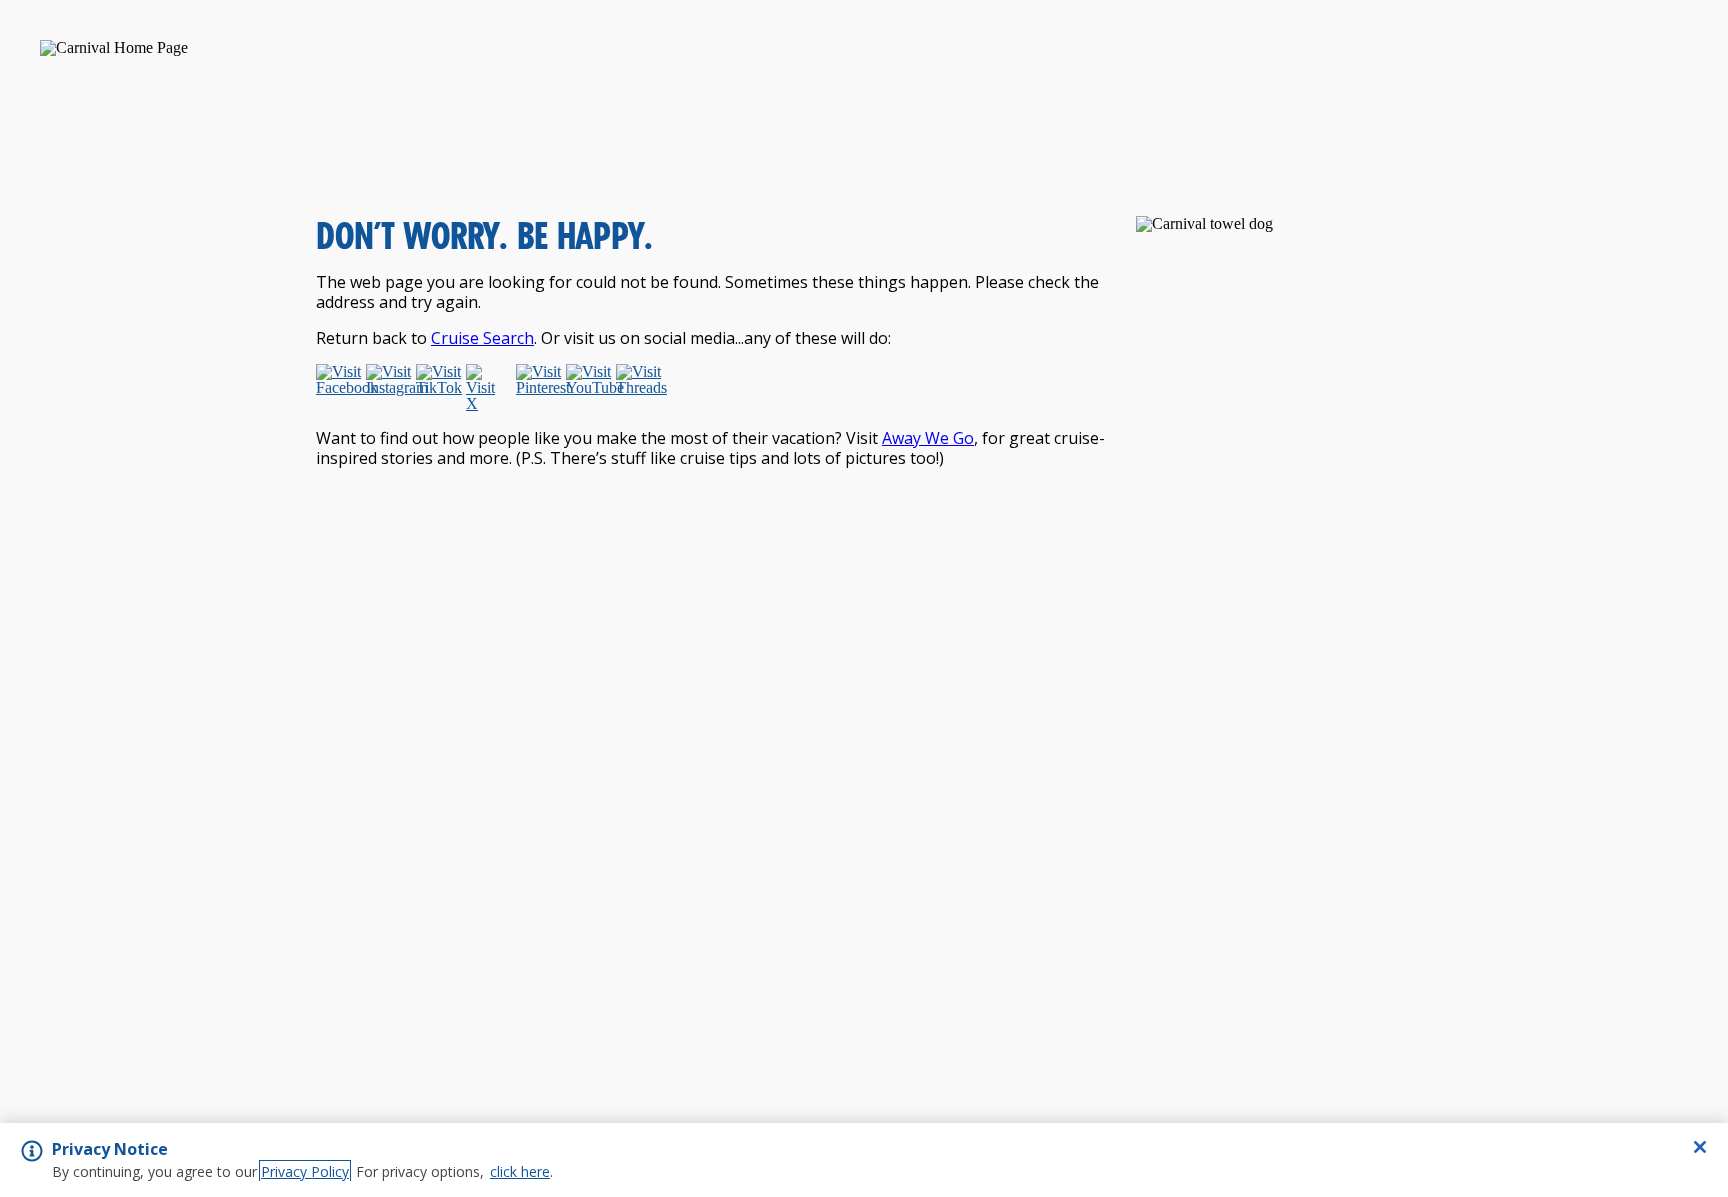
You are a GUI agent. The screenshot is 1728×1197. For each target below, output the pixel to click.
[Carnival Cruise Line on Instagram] (387, 388)
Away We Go (928, 438)
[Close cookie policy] (1700, 1147)
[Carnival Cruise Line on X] (487, 388)
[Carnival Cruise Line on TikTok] (437, 388)
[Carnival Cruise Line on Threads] (637, 388)
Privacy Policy (305, 1171)
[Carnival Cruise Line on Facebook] (337, 388)
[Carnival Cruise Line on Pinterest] (537, 388)
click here (520, 1171)
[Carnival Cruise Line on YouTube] (587, 388)
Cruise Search (482, 338)
